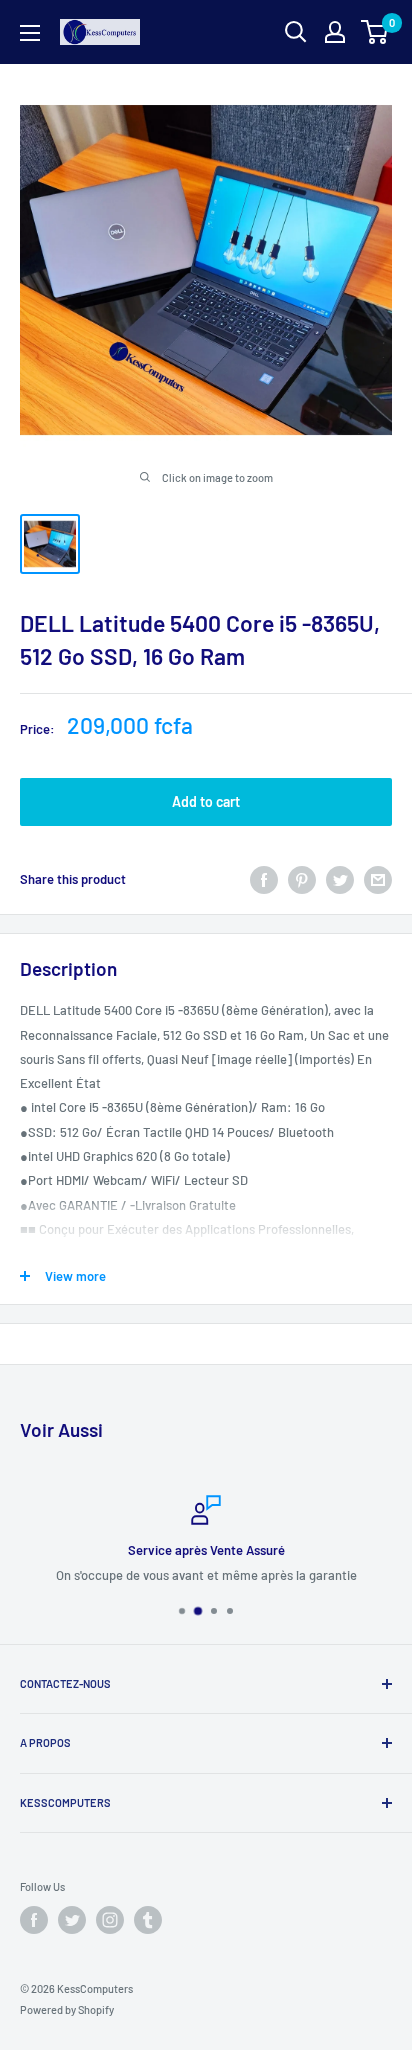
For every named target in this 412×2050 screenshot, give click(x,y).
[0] (375, 32)
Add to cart (206, 801)
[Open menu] (30, 33)
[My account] (335, 32)
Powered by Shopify (67, 2009)
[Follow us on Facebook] (34, 1920)
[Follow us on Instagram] (110, 1920)
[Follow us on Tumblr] (148, 1920)
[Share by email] (378, 880)
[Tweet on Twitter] (340, 880)
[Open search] (296, 32)
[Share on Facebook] (264, 880)
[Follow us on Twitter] (72, 1920)
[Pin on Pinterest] (302, 880)
